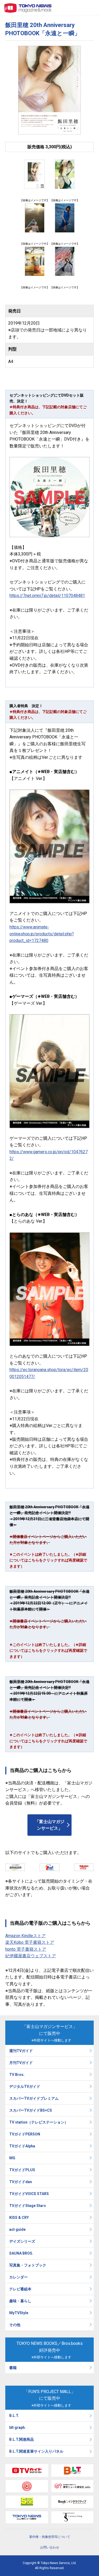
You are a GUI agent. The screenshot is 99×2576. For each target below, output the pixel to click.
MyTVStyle (19, 2313)
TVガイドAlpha (22, 2146)
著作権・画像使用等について (50, 2537)
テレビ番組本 (20, 2289)
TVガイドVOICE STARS (29, 2194)
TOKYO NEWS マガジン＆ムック (28, 8)
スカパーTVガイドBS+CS (31, 2110)
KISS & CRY (19, 2218)
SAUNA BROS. (22, 2253)
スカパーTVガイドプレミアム (34, 2098)
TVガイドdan (21, 2182)
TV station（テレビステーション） (39, 2122)
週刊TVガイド (21, 2051)
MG (12, 2158)
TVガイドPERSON (25, 2134)
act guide (17, 2229)
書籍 (13, 2368)
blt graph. (18, 2427)
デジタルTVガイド (25, 2086)
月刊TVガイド (21, 2063)
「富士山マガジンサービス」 (50, 1825)
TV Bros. (17, 2075)
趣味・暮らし (20, 2301)
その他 (15, 2325)
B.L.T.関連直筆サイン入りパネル (36, 2451)
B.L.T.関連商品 (22, 2439)
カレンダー (18, 2277)
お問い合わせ (50, 2547)
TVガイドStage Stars (28, 2206)
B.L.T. (14, 2416)
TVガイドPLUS (22, 2170)
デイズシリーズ (22, 2241)
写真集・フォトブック (28, 2265)
